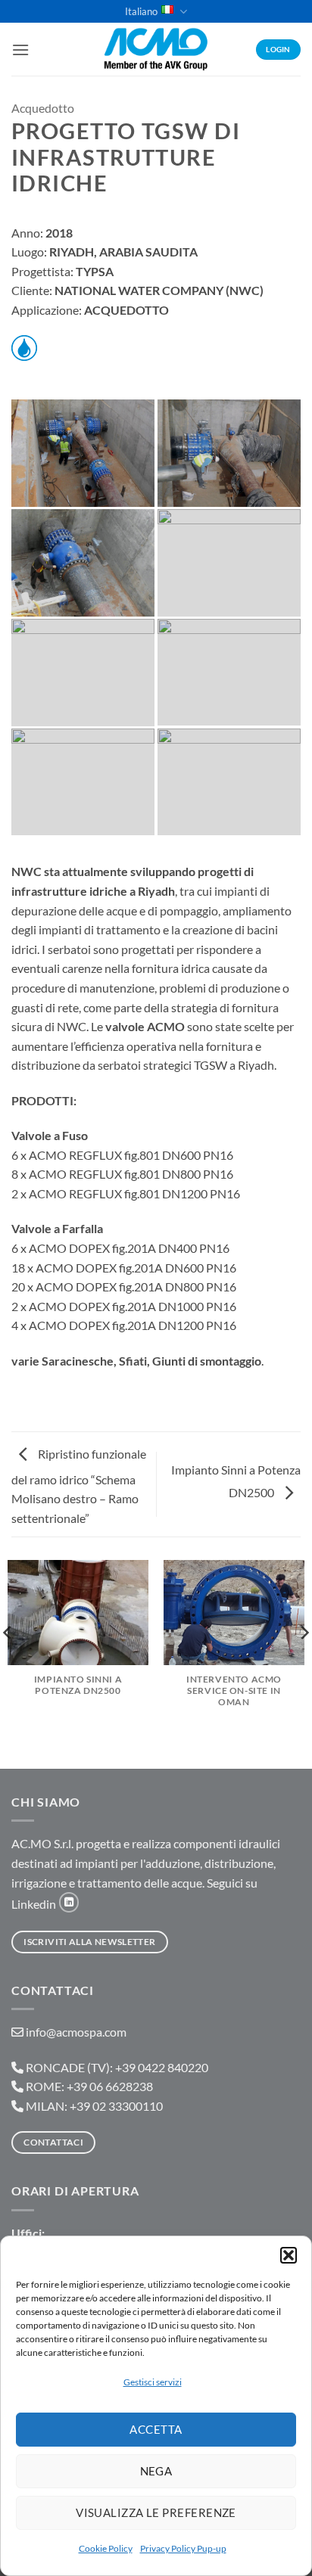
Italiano (141, 11)
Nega (156, 2471)
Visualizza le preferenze (156, 2512)
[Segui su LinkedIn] (69, 1902)
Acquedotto (43, 108)
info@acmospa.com (76, 2032)
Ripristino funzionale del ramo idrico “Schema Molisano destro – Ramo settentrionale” (79, 1486)
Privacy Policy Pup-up (183, 2548)
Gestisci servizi (153, 2382)
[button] (289, 2255)
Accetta (156, 2429)
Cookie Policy (106, 2548)
